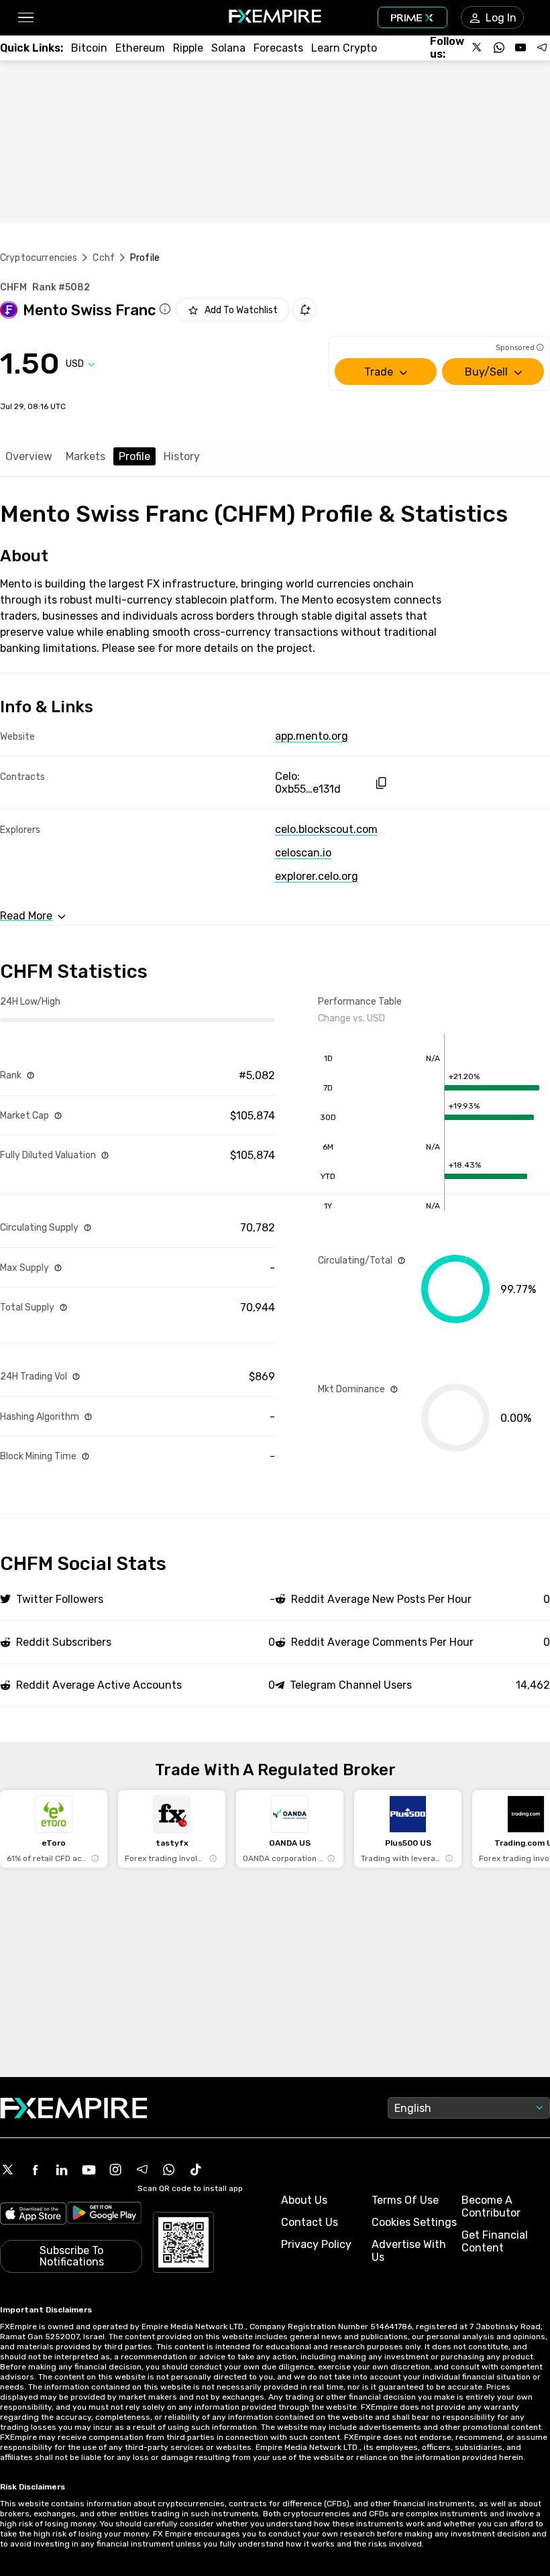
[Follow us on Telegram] (542, 48)
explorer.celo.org (317, 876)
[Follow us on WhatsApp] (499, 48)
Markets (86, 456)
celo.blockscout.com (326, 829)
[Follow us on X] (478, 48)
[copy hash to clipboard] (381, 783)
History (182, 456)
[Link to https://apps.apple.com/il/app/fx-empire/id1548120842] (33, 2215)
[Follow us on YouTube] (520, 48)
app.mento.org (312, 736)
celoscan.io (303, 853)
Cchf (104, 258)
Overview (29, 456)
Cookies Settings (414, 2222)
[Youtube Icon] (89, 2170)
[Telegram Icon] (142, 2170)
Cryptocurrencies (39, 258)
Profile (134, 456)
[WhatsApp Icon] (169, 2170)
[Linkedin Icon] (62, 2170)
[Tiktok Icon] (196, 2170)
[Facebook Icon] (35, 2170)
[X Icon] (8, 2170)
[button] (25, 18)
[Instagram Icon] (115, 2170)
